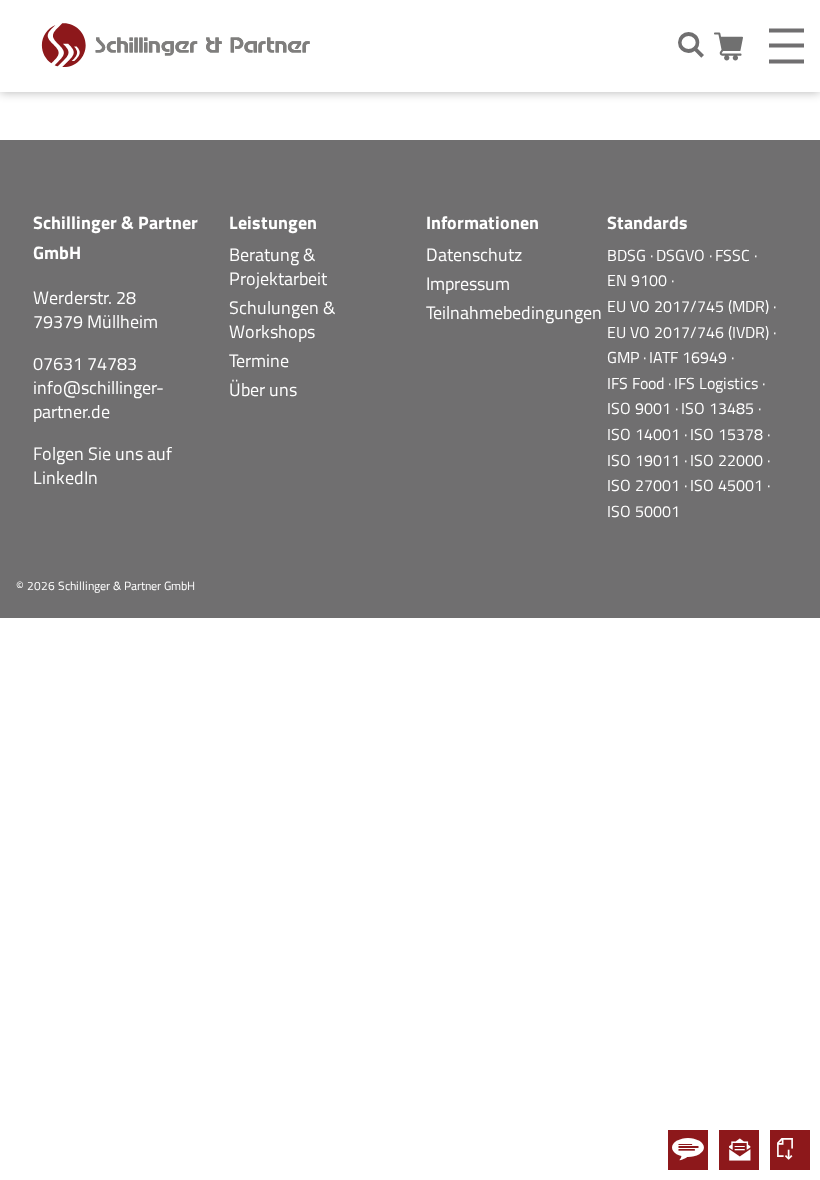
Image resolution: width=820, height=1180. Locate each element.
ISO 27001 (645, 485)
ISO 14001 (645, 434)
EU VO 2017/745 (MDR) (690, 306)
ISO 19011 (645, 460)
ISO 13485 (719, 408)
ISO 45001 (728, 485)
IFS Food (637, 383)
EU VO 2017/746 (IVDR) (690, 332)
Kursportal (790, 1150)
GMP (625, 357)
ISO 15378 (728, 434)
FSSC (734, 255)
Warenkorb (730, 46)
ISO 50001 (643, 511)
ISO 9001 (641, 408)
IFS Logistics (718, 383)
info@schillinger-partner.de (98, 399)
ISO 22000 (728, 460)
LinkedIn (65, 477)
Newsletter (739, 1150)
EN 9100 (639, 280)
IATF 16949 (690, 357)
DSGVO (682, 255)
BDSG (628, 255)
